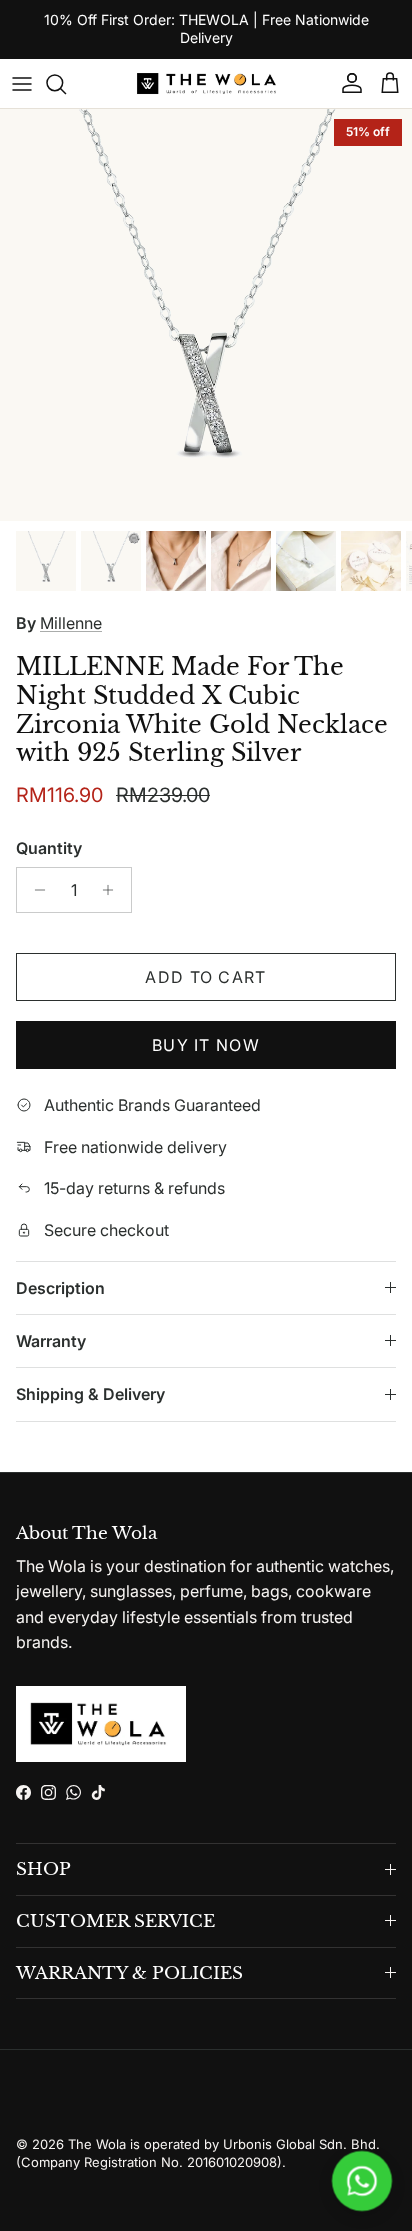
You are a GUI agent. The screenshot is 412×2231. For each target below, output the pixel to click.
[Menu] (22, 84)
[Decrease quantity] (34, 890)
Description (60, 1288)
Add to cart (205, 977)
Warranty (51, 1341)
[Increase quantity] (113, 890)
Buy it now (206, 1045)
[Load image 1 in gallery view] (206, 315)
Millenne (71, 623)
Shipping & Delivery (90, 1394)
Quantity (49, 848)
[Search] (66, 84)
